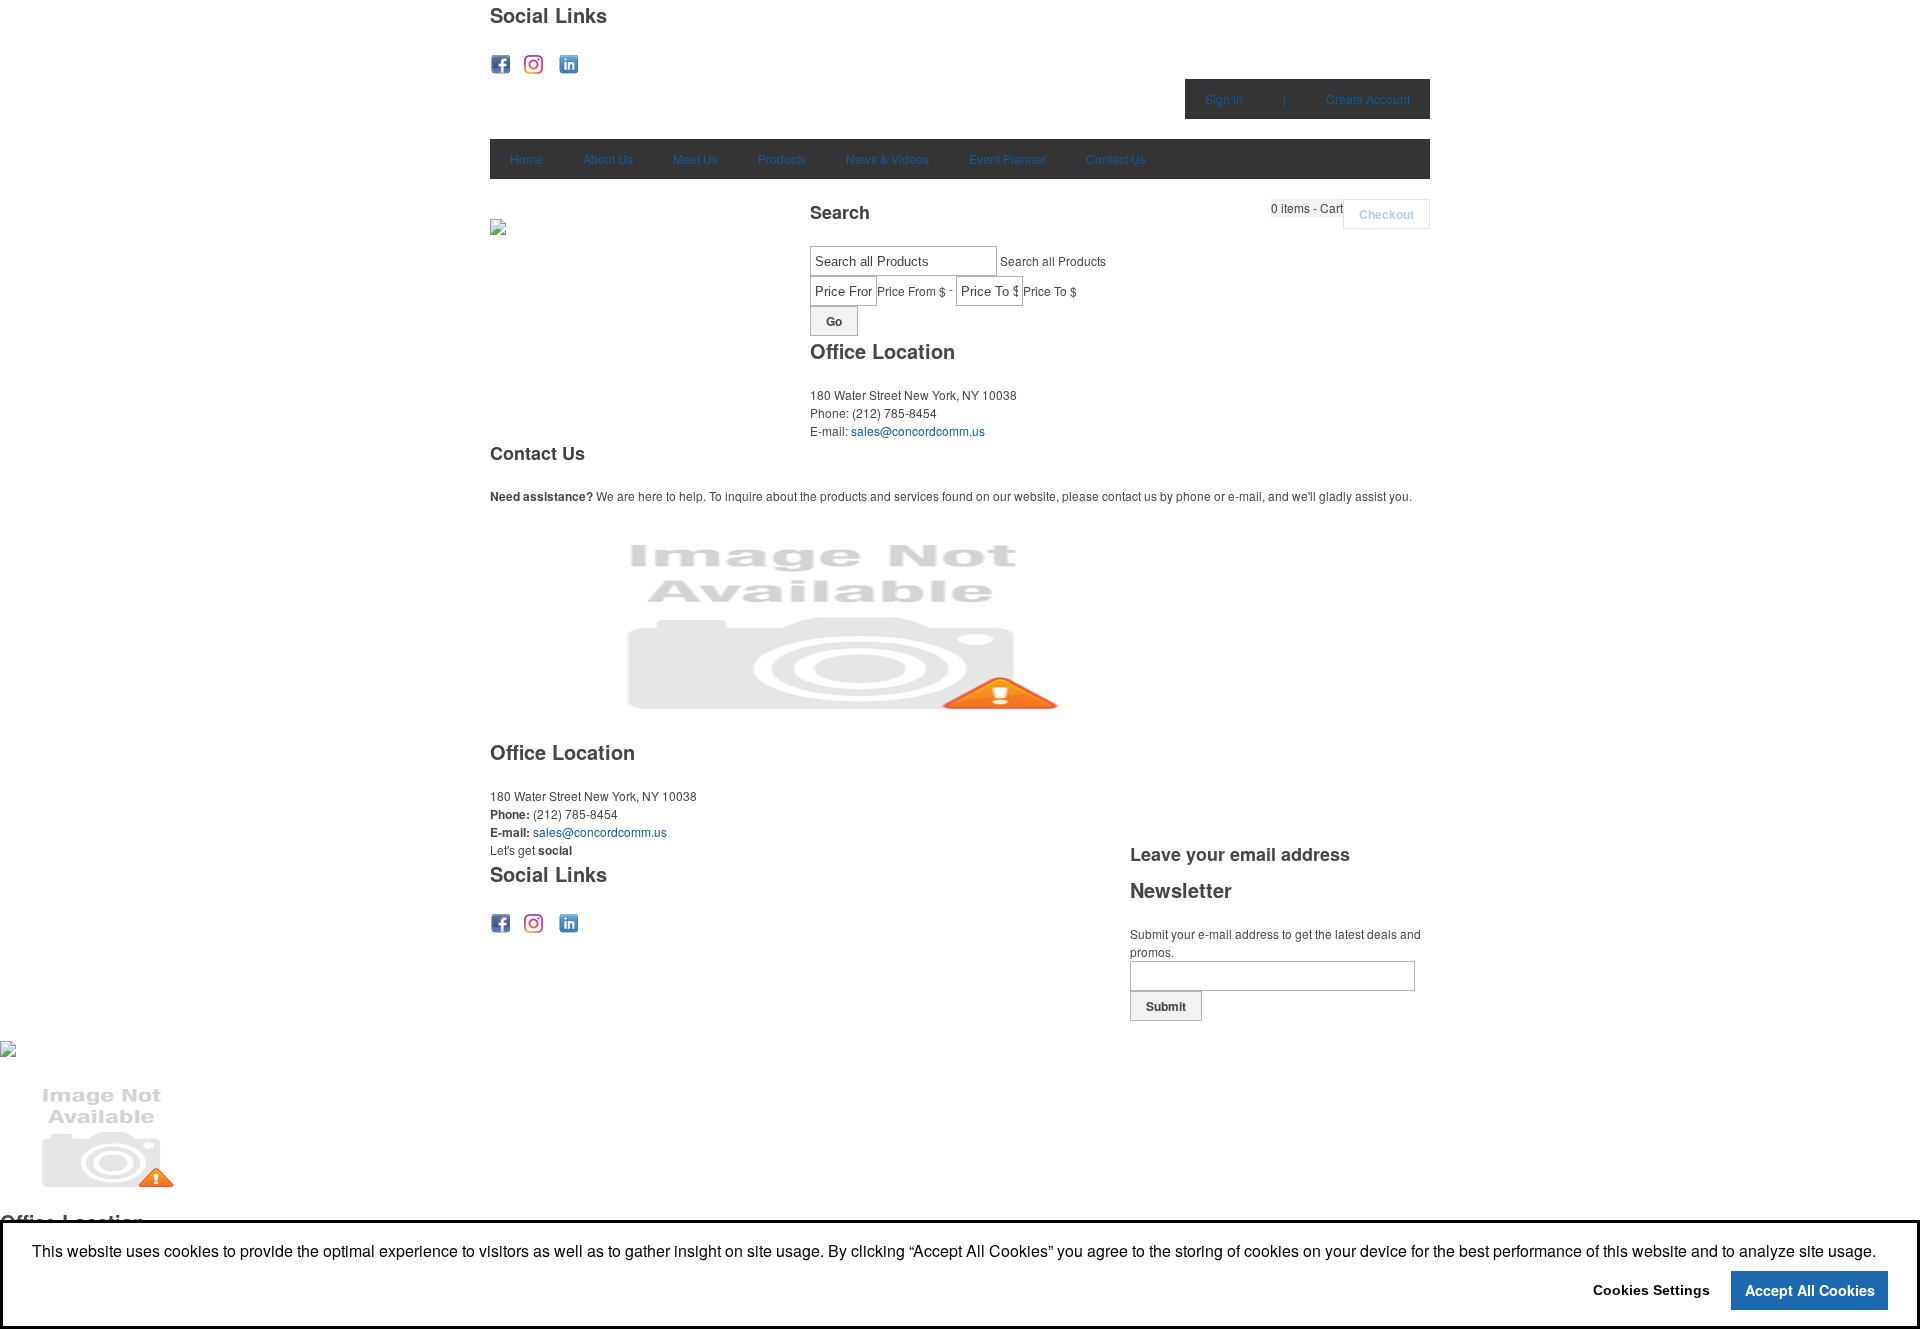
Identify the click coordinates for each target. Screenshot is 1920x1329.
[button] (1307, 208)
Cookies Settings (1651, 1290)
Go (834, 321)
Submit (1166, 1006)
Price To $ (1050, 290)
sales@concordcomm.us (918, 430)
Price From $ (911, 290)
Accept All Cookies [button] (1810, 1290)
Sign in (1224, 98)
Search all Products (1053, 260)
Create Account (1368, 98)
